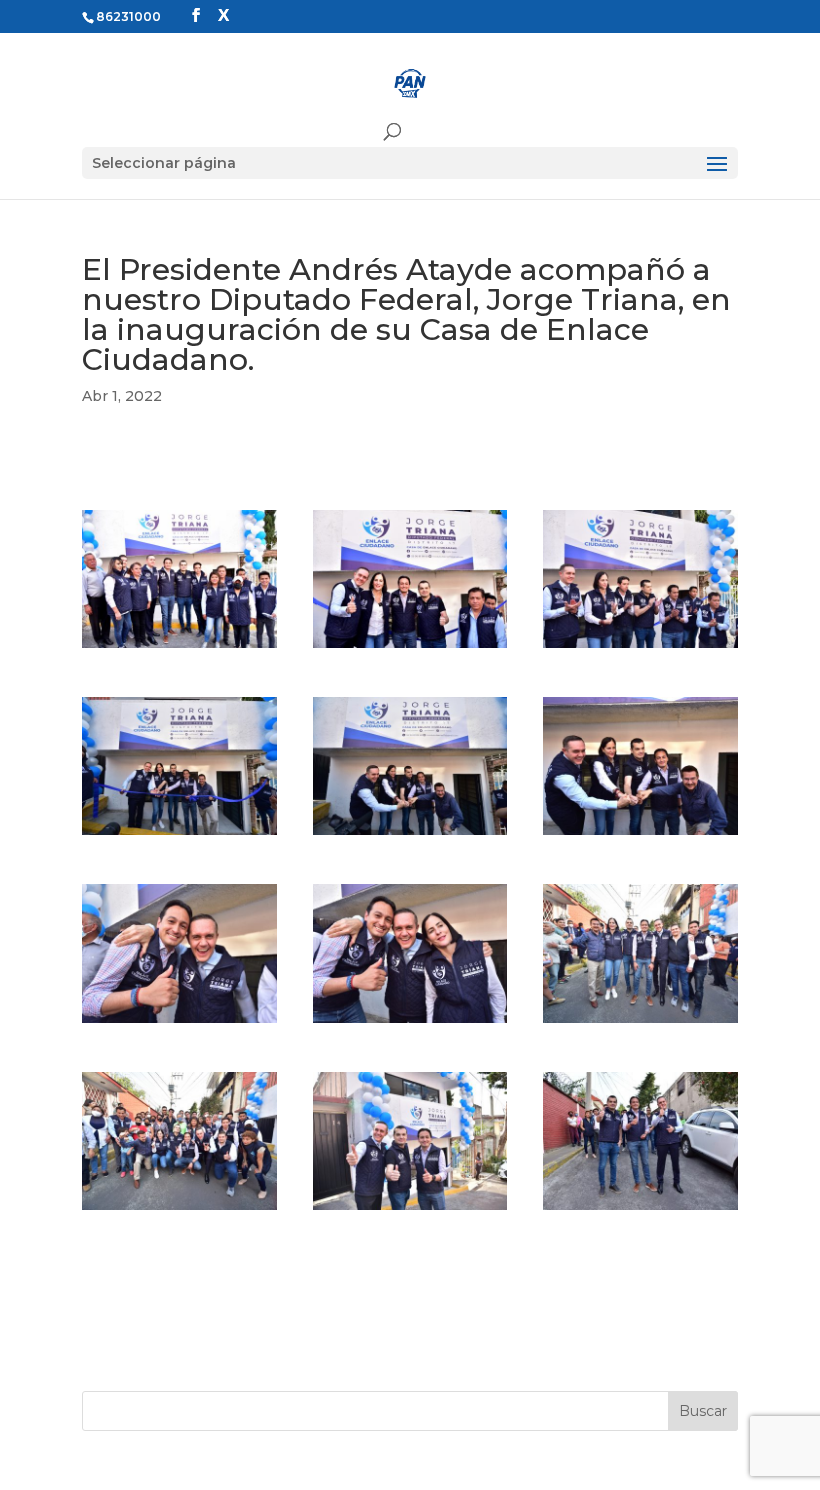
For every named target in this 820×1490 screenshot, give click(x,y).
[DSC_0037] (640, 648)
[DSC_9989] (640, 1210)
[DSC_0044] (179, 835)
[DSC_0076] (410, 1023)
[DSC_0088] (179, 1210)
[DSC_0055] (640, 835)
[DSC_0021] (410, 648)
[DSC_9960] (410, 1210)
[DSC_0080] (640, 1023)
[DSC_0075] (179, 1023)
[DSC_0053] (410, 835)
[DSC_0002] (179, 648)
